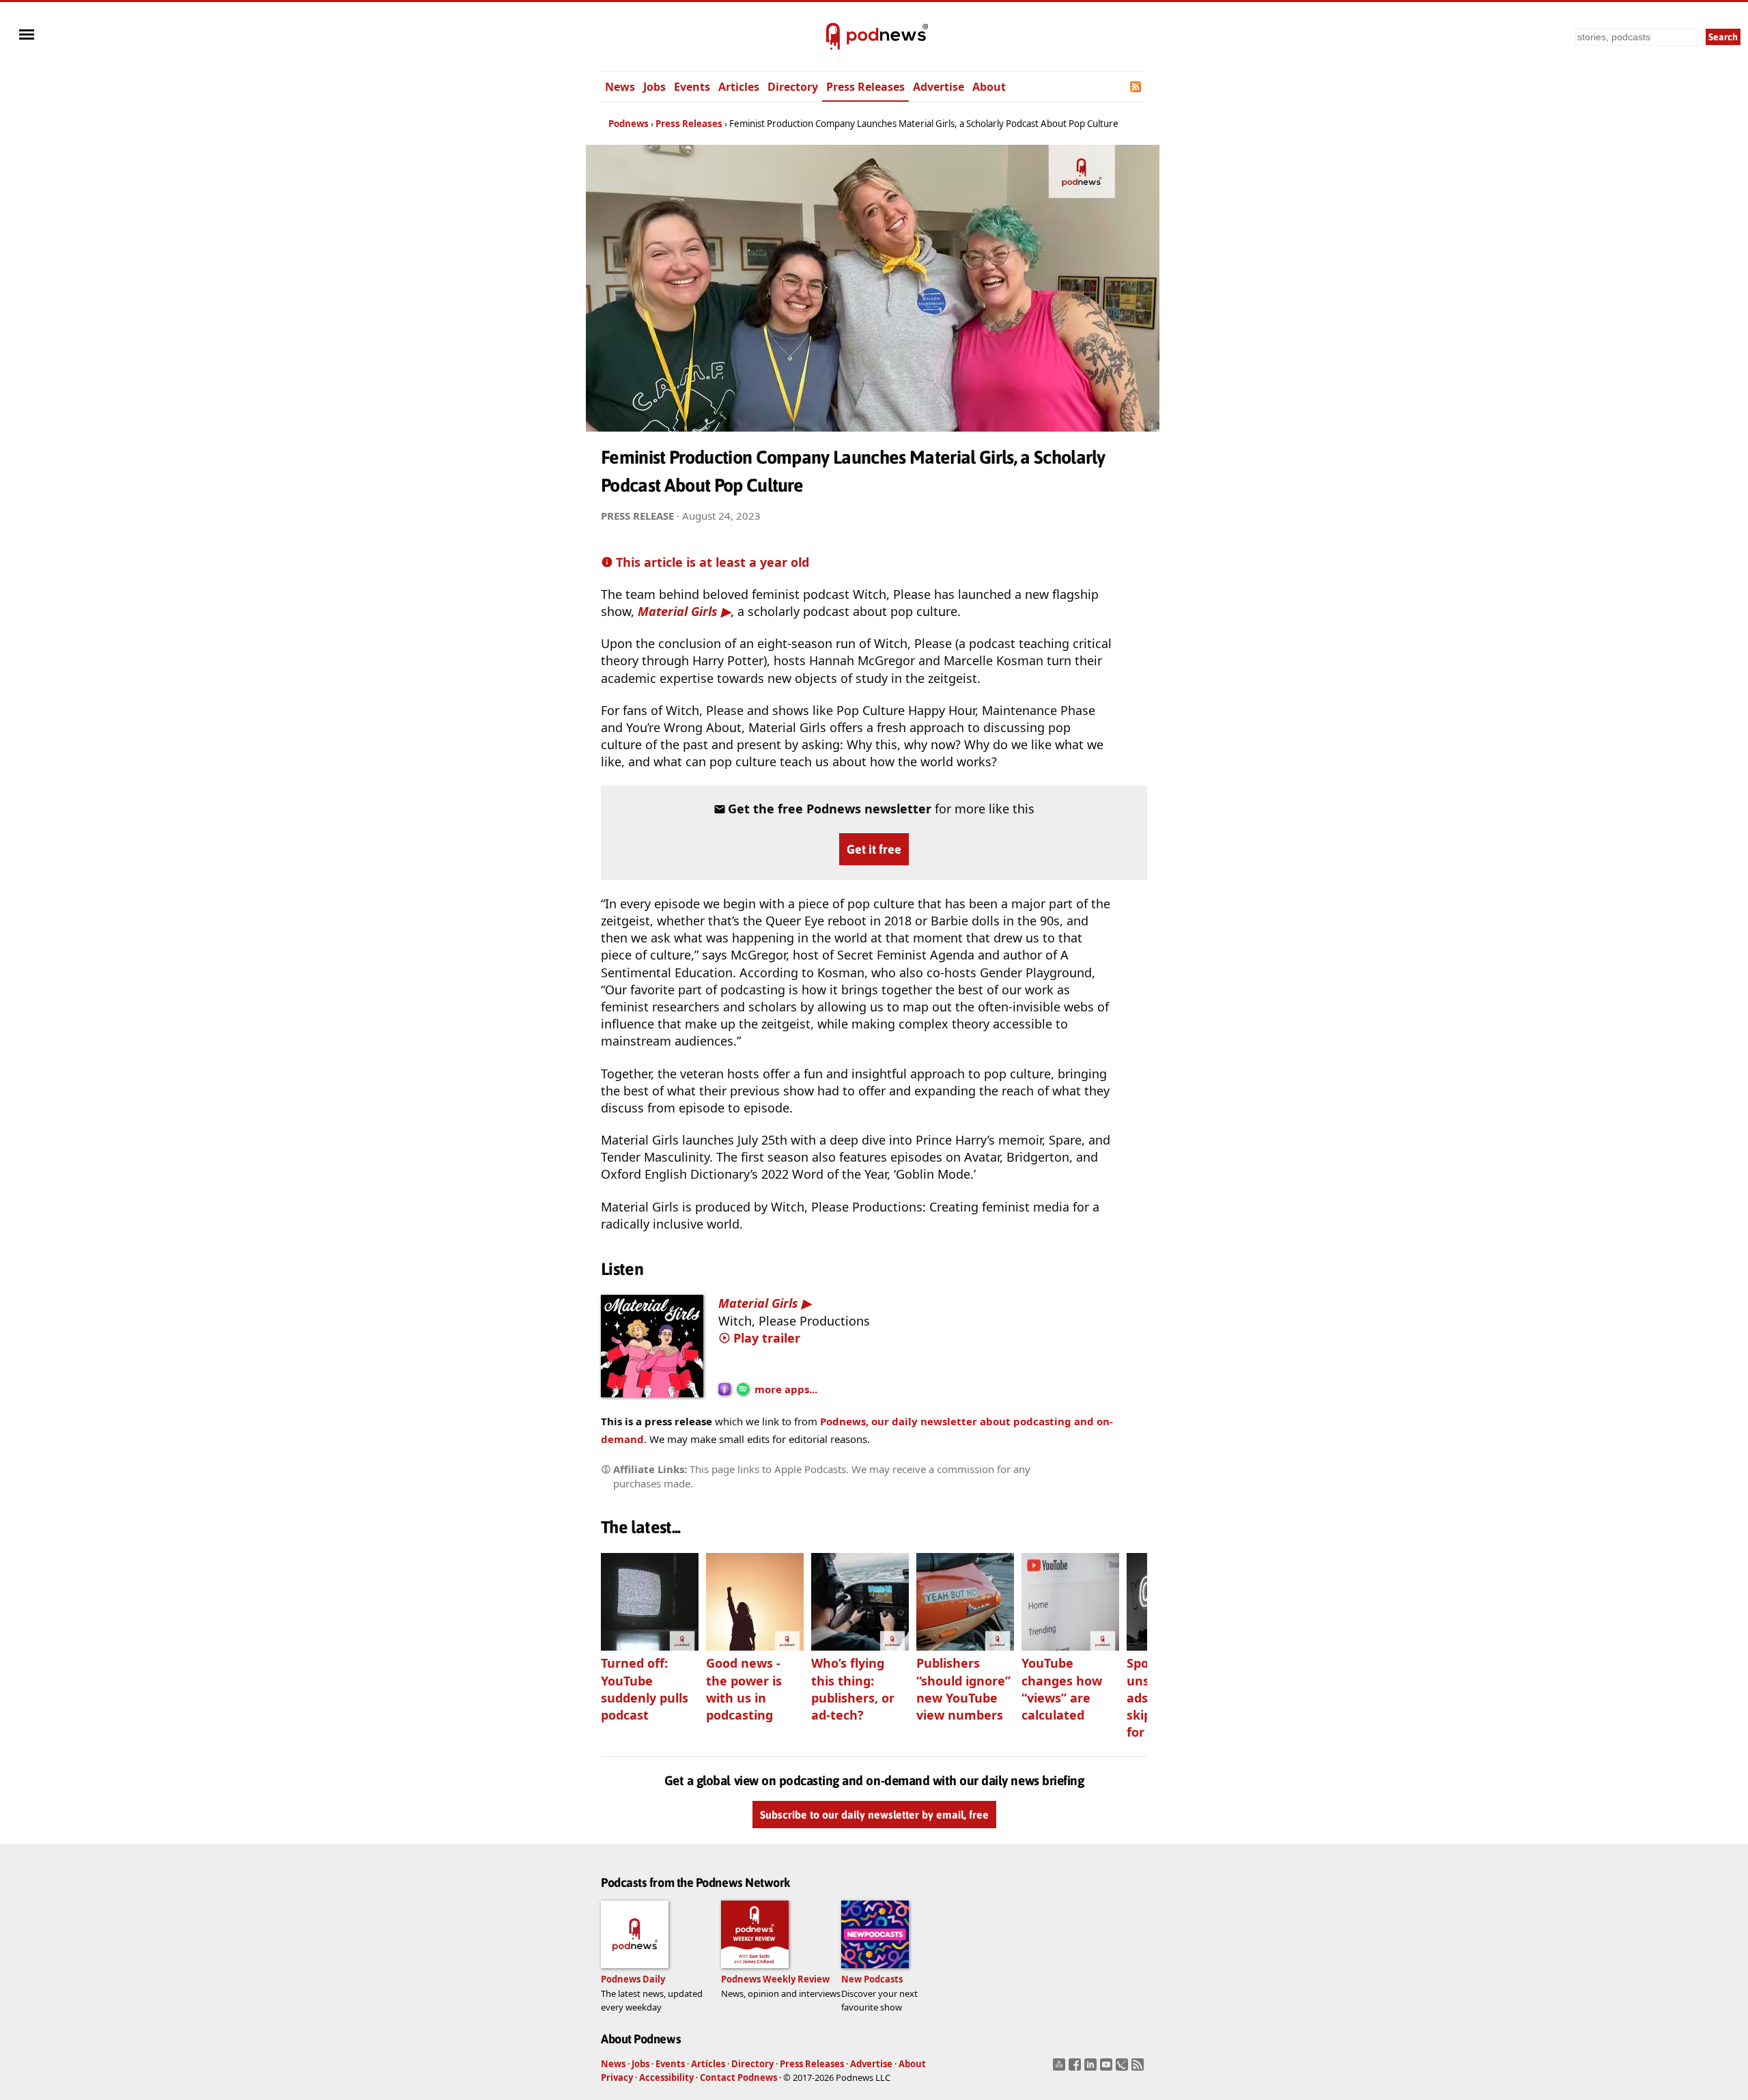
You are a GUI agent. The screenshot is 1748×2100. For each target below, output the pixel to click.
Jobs (654, 87)
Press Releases (865, 87)
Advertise (939, 87)
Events (692, 87)
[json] (1124, 2069)
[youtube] (1108, 2069)
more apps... (786, 1389)
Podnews (629, 124)
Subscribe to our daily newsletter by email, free (874, 1815)
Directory (793, 87)
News (620, 87)
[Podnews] (833, 37)
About (989, 87)
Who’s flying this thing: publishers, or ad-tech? (853, 1689)
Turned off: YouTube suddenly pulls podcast (645, 1689)
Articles (739, 87)
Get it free (874, 849)
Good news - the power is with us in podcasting (744, 1689)
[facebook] (1076, 2069)
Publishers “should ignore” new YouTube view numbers (963, 1689)
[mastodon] (1061, 2069)
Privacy (617, 2077)
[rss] (1139, 2069)
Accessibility (666, 2077)
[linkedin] (1092, 2069)
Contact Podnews (738, 2077)
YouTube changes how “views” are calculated (1062, 1689)
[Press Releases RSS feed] (1137, 87)
